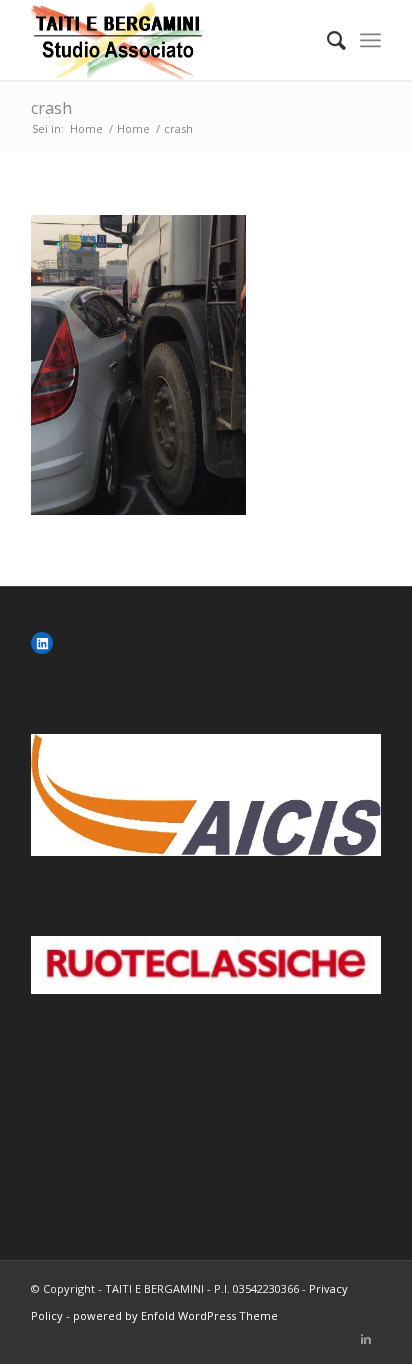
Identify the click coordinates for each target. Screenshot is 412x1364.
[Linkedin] (366, 1339)
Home (86, 128)
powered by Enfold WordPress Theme (175, 1315)
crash (51, 108)
